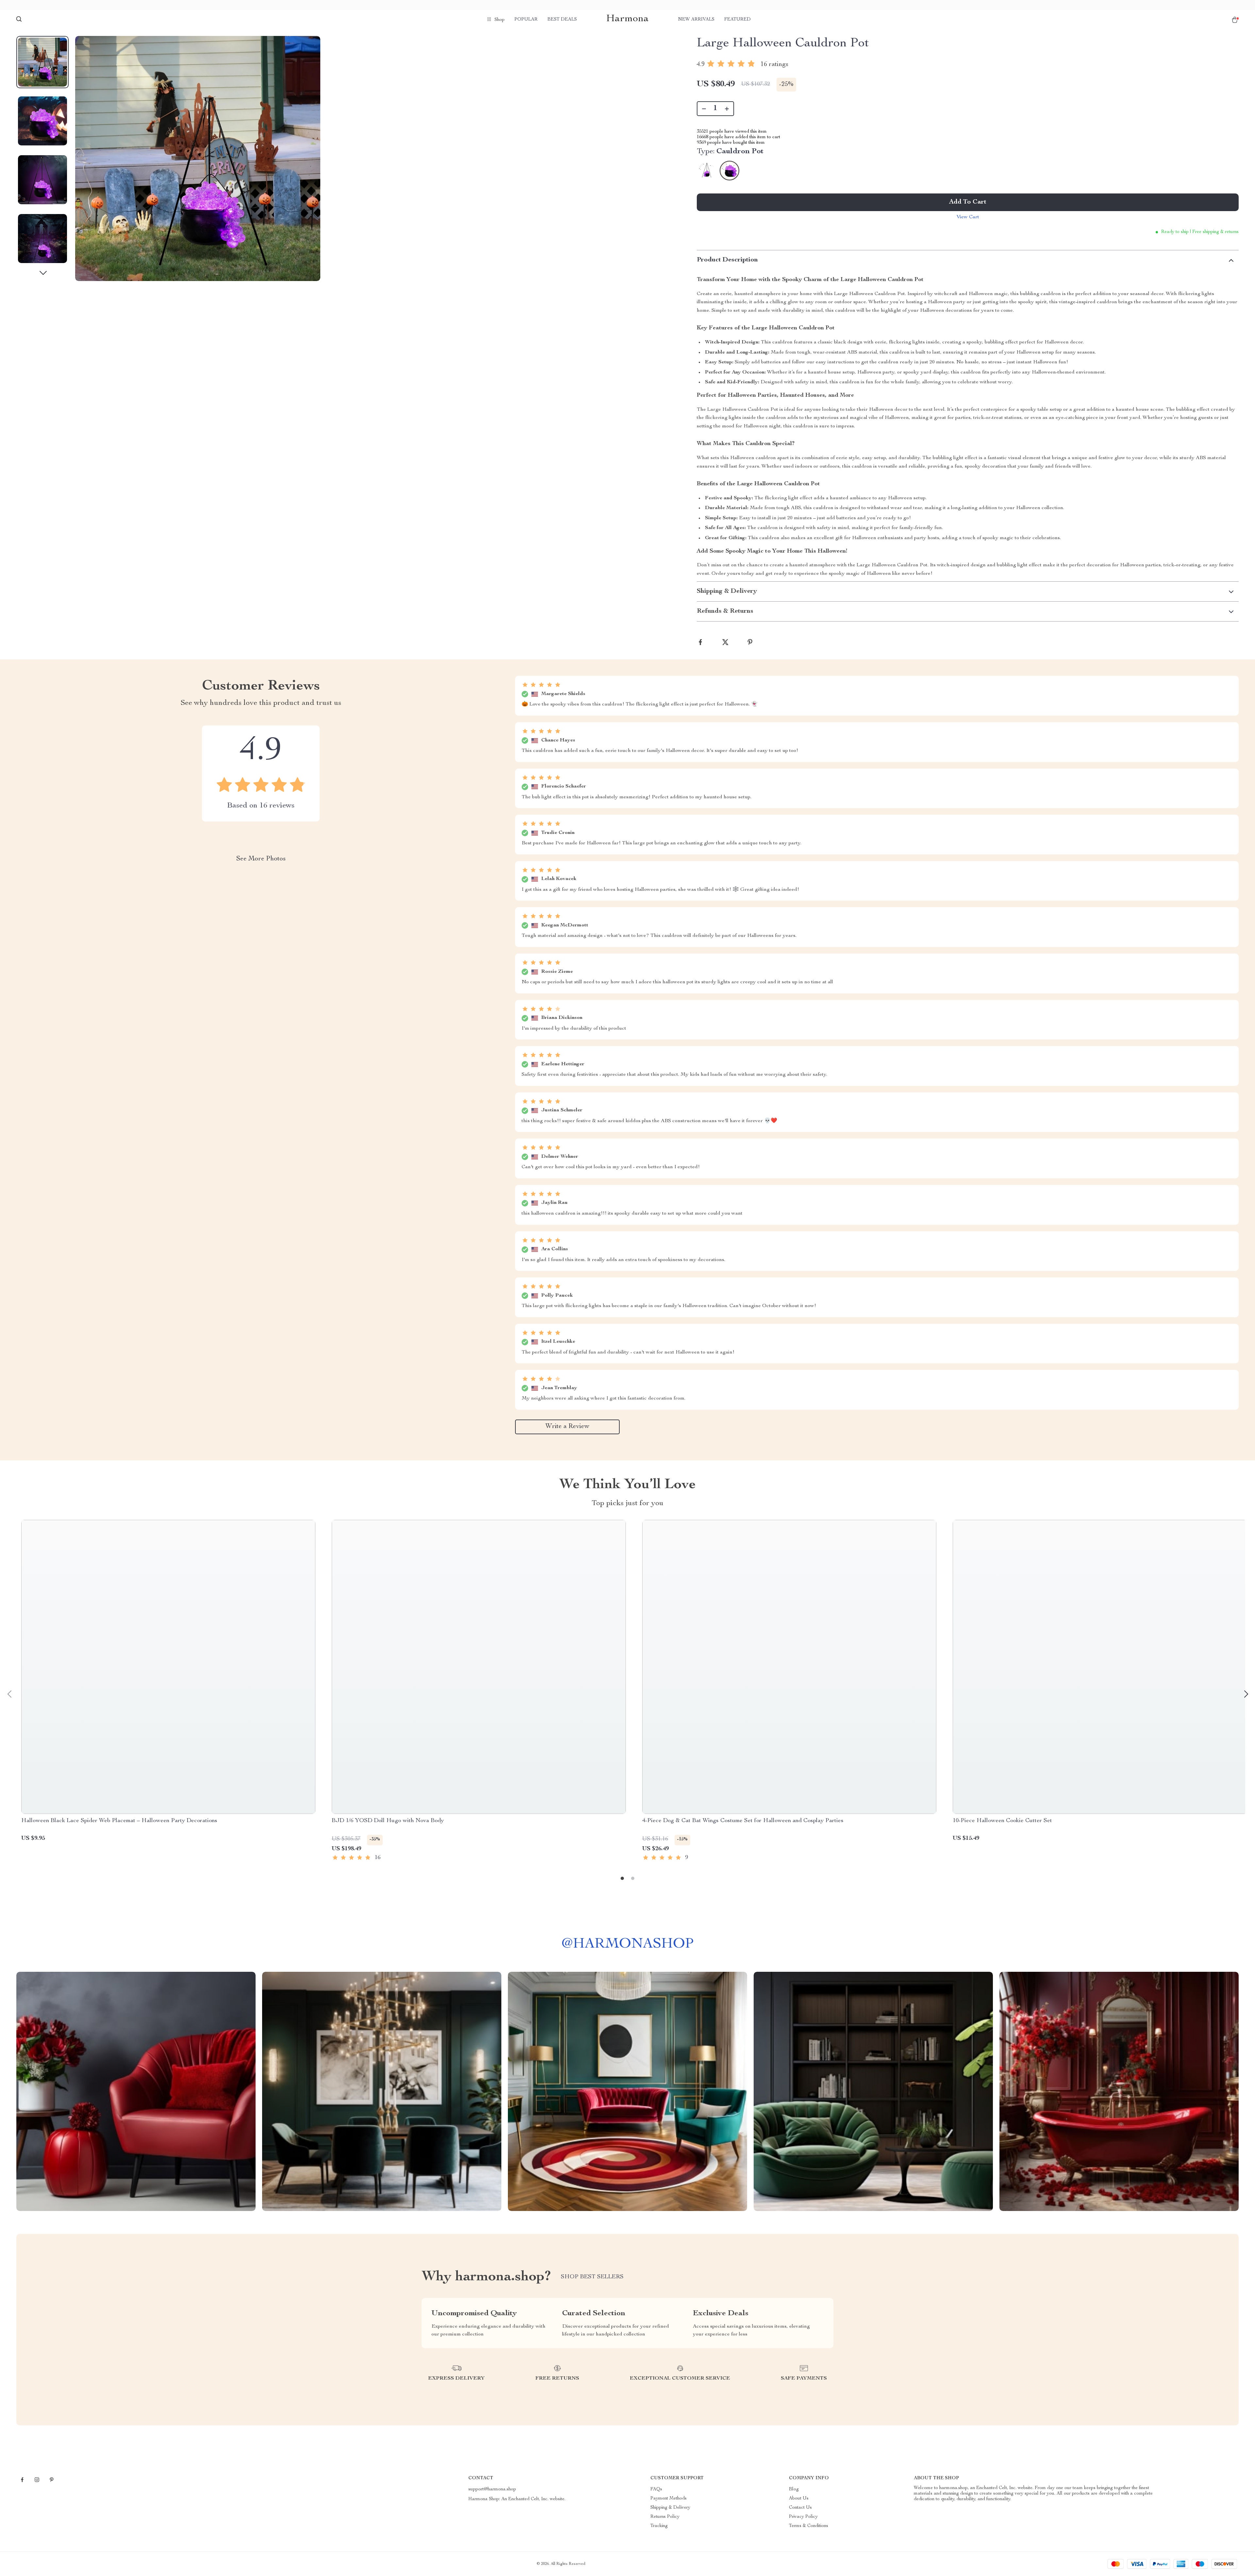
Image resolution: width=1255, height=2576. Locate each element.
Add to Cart (968, 202)
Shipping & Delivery (670, 2508)
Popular (526, 20)
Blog (794, 2489)
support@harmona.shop (492, 2489)
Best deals (562, 20)
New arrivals (696, 20)
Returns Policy (665, 2517)
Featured (737, 20)
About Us (799, 2499)
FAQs (656, 2489)
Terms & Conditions (809, 2526)
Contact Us (800, 2508)
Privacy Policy (803, 2517)
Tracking (659, 2526)
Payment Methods (669, 2499)
